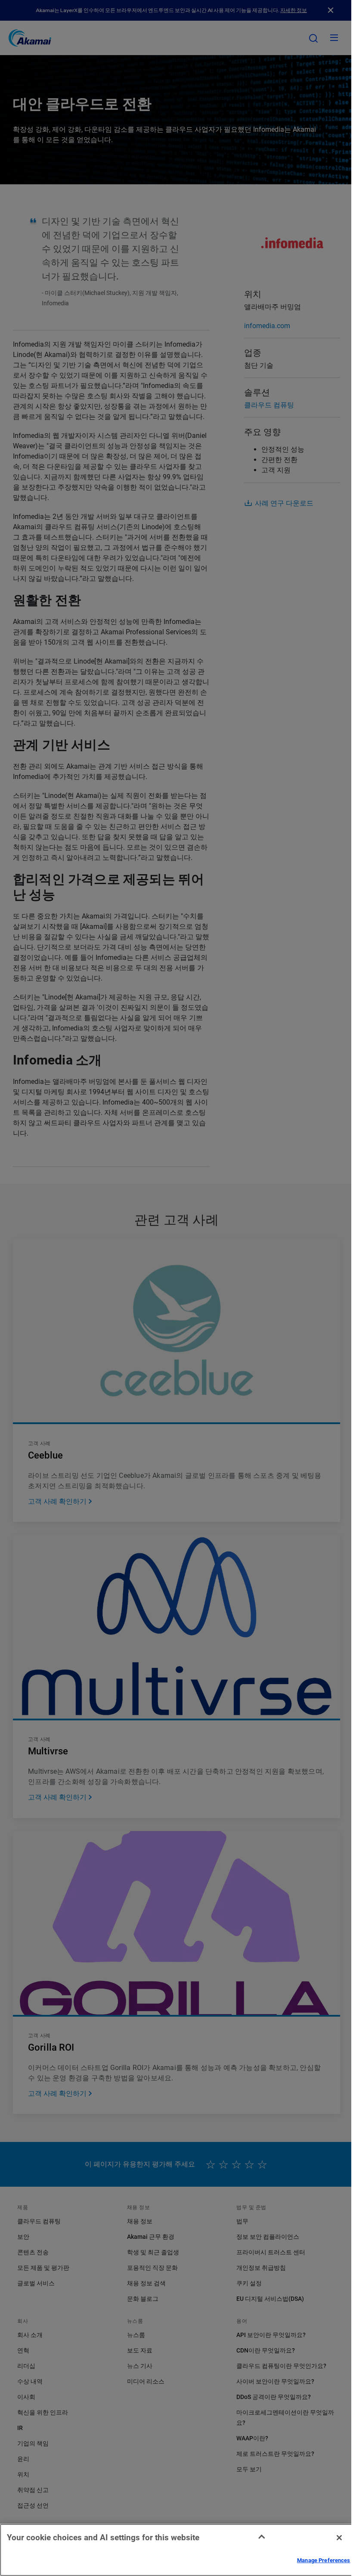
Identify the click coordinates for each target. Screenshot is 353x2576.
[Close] (339, 2538)
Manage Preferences (324, 2560)
